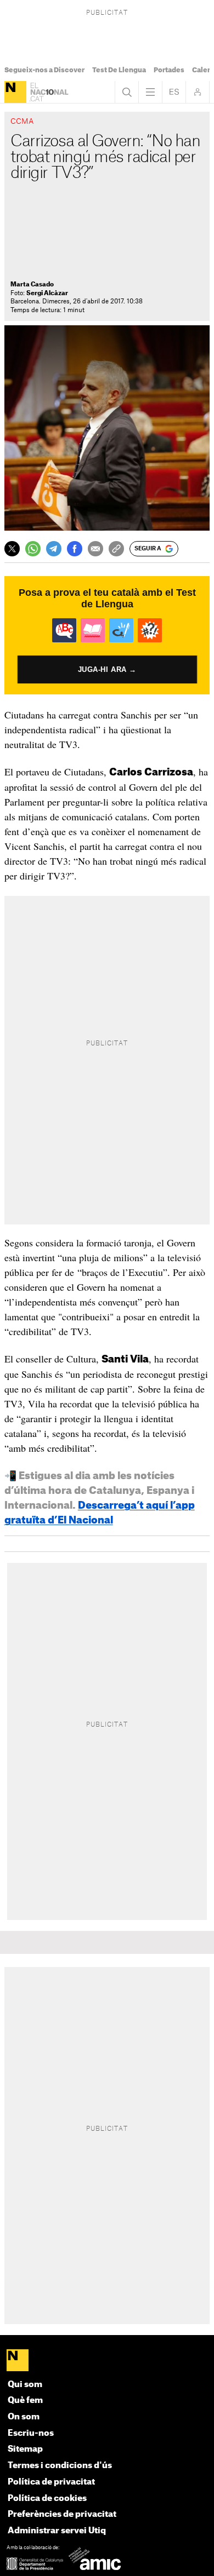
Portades (169, 70)
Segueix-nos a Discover (44, 70)
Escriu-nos (31, 2433)
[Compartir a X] (12, 549)
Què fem (25, 2400)
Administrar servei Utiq (57, 2531)
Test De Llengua (119, 70)
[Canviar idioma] (174, 92)
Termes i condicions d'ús (60, 2466)
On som (24, 2417)
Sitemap (25, 2449)
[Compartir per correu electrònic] (95, 549)
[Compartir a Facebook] (75, 549)
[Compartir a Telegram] (54, 549)
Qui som (25, 2385)
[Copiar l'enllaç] (116, 549)
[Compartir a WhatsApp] (33, 549)
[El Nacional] (15, 92)
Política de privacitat (51, 2482)
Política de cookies (47, 2499)
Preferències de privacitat (62, 2514)
